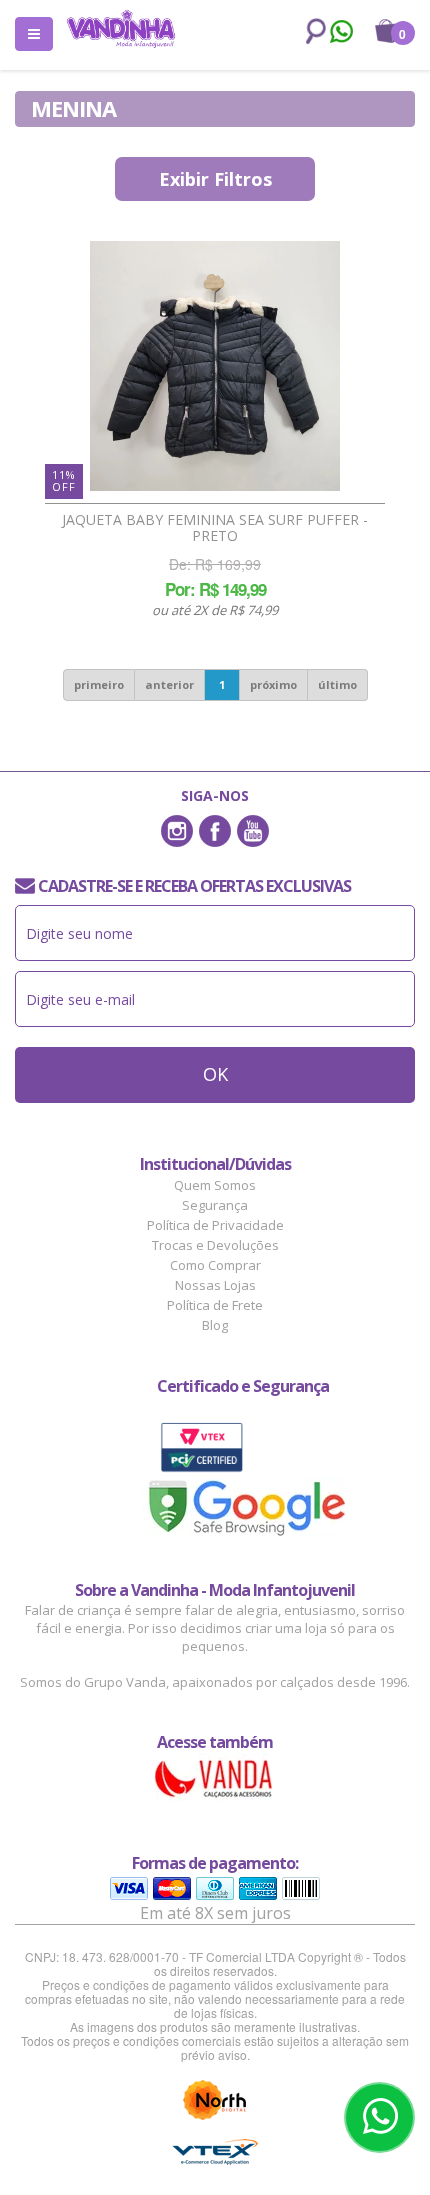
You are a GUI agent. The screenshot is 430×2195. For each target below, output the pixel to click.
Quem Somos (215, 1185)
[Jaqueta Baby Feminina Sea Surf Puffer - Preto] (215, 366)
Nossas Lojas (215, 1285)
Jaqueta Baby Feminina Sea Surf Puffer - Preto (215, 528)
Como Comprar (215, 1265)
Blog (215, 1325)
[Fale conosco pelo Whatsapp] (340, 34)
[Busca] (312, 31)
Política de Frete (215, 1305)
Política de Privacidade (215, 1225)
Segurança (215, 1205)
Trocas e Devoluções (215, 1245)
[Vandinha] (121, 28)
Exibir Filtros (215, 179)
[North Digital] (215, 2100)
